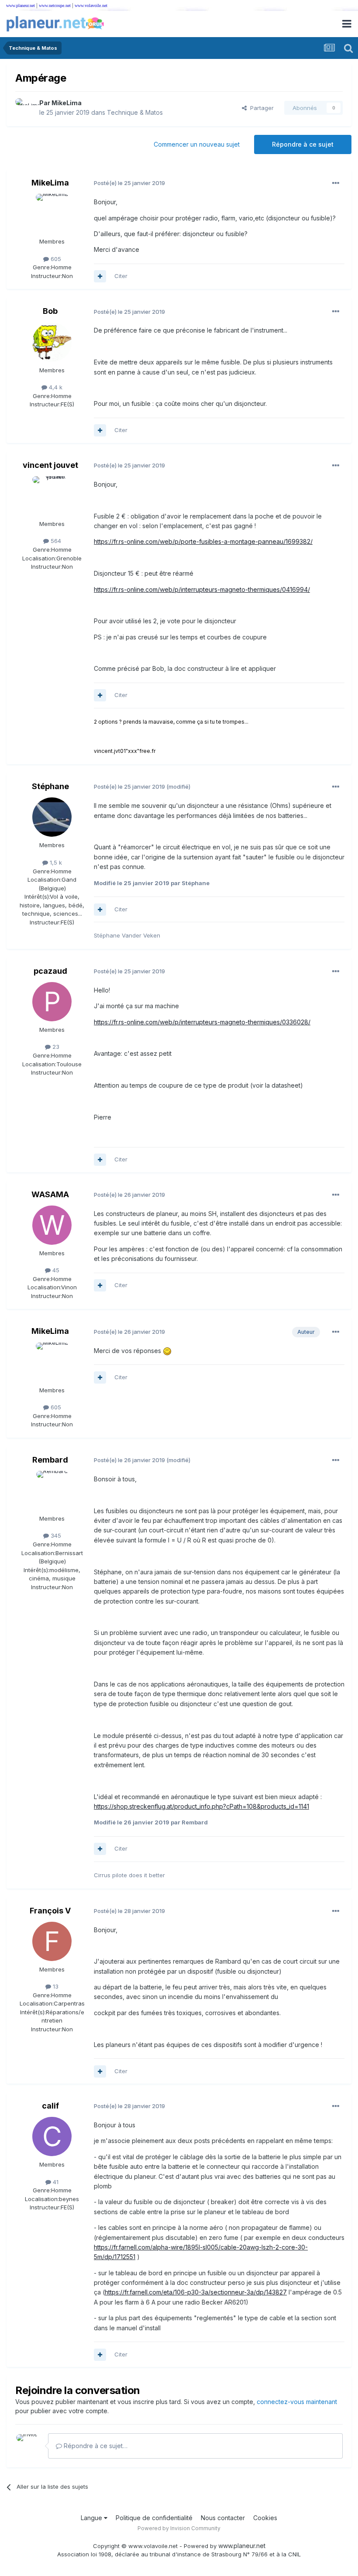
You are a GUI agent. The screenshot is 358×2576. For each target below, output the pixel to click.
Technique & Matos (135, 112)
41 (55, 2182)
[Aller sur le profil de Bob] (52, 342)
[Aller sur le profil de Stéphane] (52, 817)
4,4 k (55, 387)
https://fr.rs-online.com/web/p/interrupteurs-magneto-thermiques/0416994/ (202, 589)
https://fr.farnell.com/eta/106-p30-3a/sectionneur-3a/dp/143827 (196, 2292)
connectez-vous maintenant (297, 2402)
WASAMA (50, 1194)
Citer (121, 276)
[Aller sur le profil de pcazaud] (52, 1002)
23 (55, 1047)
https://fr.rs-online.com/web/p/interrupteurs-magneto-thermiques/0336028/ (202, 1022)
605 (55, 259)
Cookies (265, 2518)
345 (55, 1535)
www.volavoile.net (91, 5)
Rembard (50, 1460)
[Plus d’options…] (336, 183)
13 (55, 1986)
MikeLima (67, 103)
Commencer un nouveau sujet (197, 144)
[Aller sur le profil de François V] (52, 1941)
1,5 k (55, 862)
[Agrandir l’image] (167, 1351)
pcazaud (50, 971)
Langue (92, 2518)
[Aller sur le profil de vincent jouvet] (52, 496)
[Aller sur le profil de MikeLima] (25, 108)
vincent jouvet (50, 465)
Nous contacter (223, 2518)
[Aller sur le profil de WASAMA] (52, 1225)
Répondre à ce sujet (303, 144)
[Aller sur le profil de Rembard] (52, 1491)
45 (55, 1270)
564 (55, 541)
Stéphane (50, 786)
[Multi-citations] (100, 276)
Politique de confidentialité (154, 2518)
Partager (260, 108)
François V (50, 1911)
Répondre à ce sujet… (95, 2446)
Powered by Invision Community (179, 2528)
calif (50, 2106)
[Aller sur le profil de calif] (52, 2136)
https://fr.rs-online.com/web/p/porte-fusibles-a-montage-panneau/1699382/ (203, 541)
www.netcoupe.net (55, 5)
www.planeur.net (21, 5)
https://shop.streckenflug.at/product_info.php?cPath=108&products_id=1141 (201, 1806)
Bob (50, 311)
